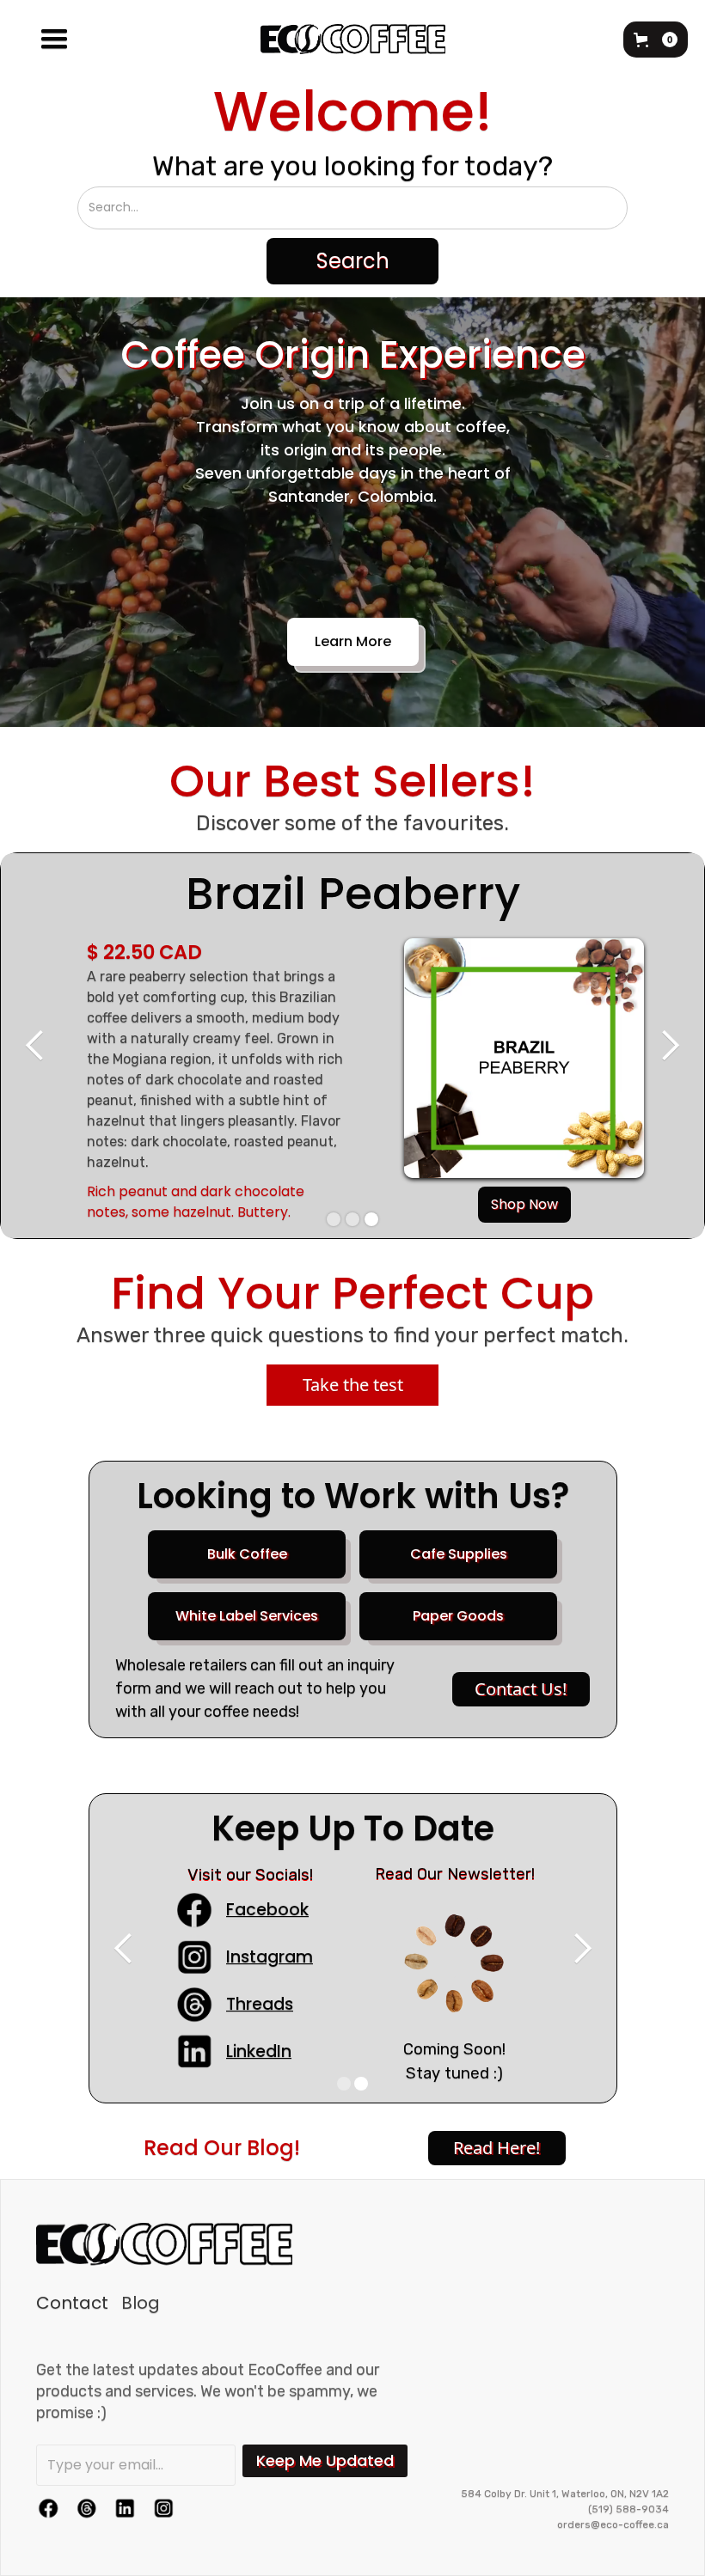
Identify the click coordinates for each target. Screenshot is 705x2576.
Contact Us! (521, 1689)
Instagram (270, 1957)
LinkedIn (259, 2051)
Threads (260, 2004)
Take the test (353, 1385)
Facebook (267, 1910)
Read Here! (497, 2148)
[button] (54, 40)
